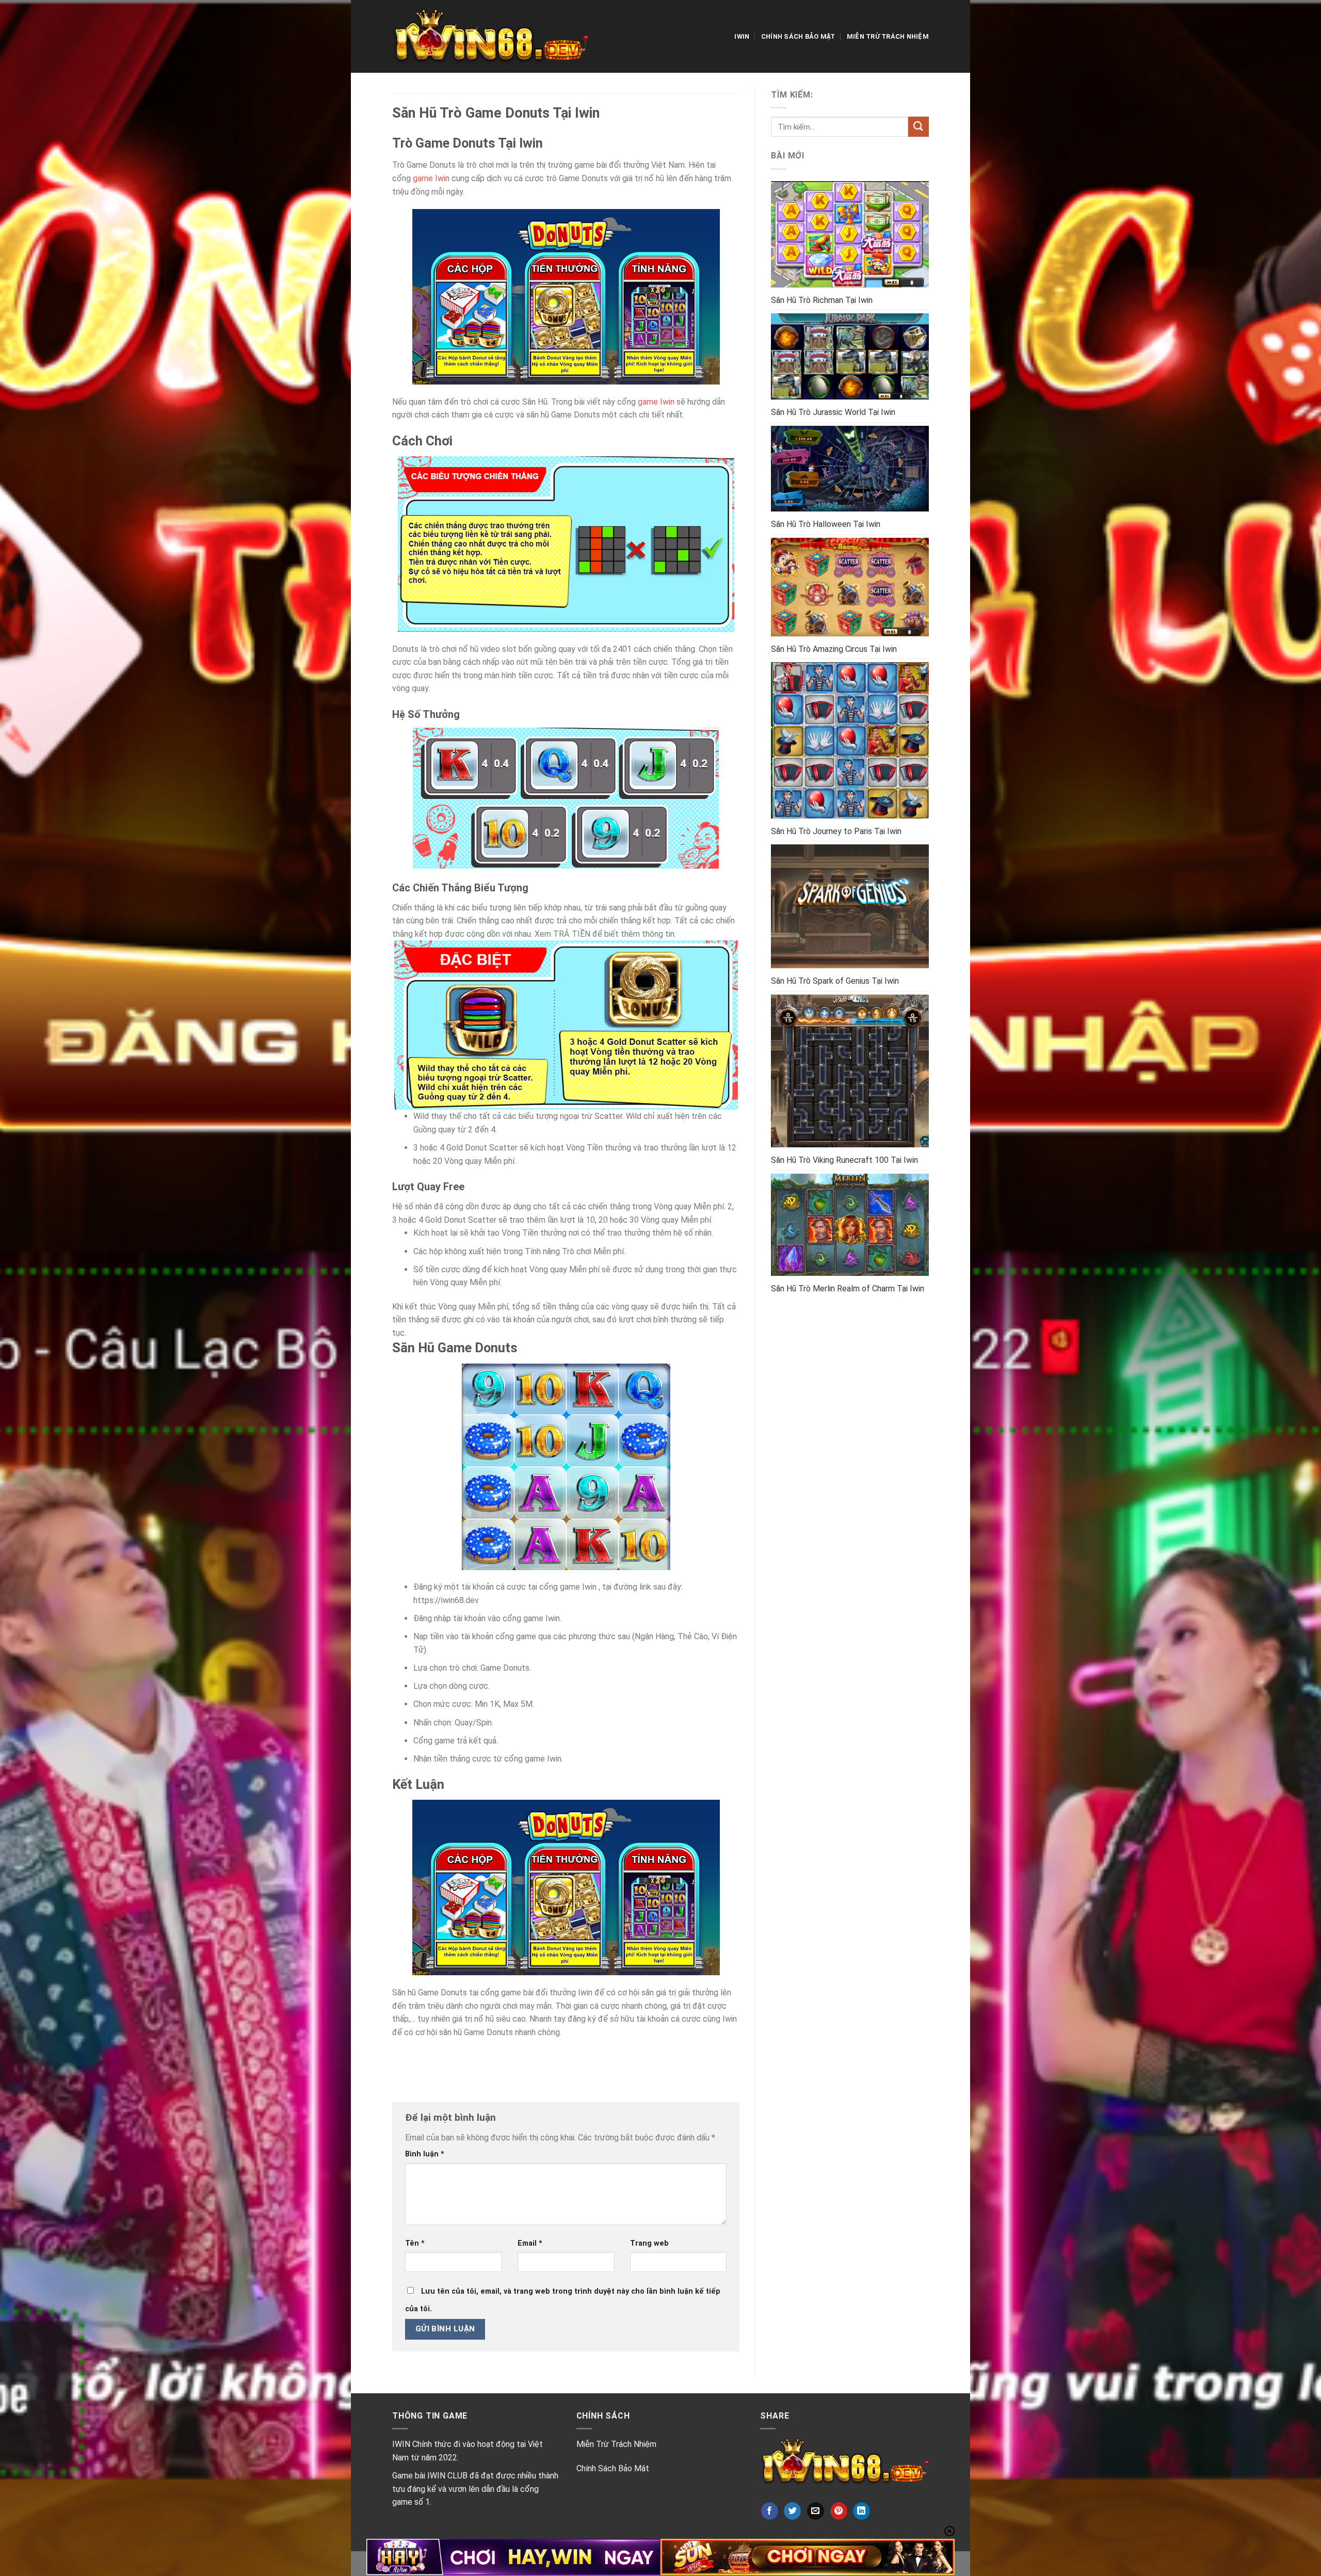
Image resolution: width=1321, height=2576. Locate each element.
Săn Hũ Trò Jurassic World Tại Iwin (833, 412)
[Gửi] (919, 127)
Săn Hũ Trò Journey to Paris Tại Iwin (836, 831)
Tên (415, 2243)
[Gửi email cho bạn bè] (816, 2511)
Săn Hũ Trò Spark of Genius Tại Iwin (835, 981)
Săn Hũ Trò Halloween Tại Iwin (826, 524)
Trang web (649, 2243)
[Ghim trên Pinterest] (839, 2511)
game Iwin (431, 178)
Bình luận (425, 2154)
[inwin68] (490, 36)
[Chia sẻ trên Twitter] (792, 2511)
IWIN (742, 36)
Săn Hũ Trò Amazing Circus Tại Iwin (834, 649)
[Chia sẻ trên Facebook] (770, 2511)
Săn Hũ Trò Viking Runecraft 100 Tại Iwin (844, 1160)
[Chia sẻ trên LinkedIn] (861, 2511)
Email (530, 2243)
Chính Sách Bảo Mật (798, 36)
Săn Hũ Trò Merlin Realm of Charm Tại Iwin (848, 1289)
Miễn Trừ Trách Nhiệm (888, 36)
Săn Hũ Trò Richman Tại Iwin (822, 300)
